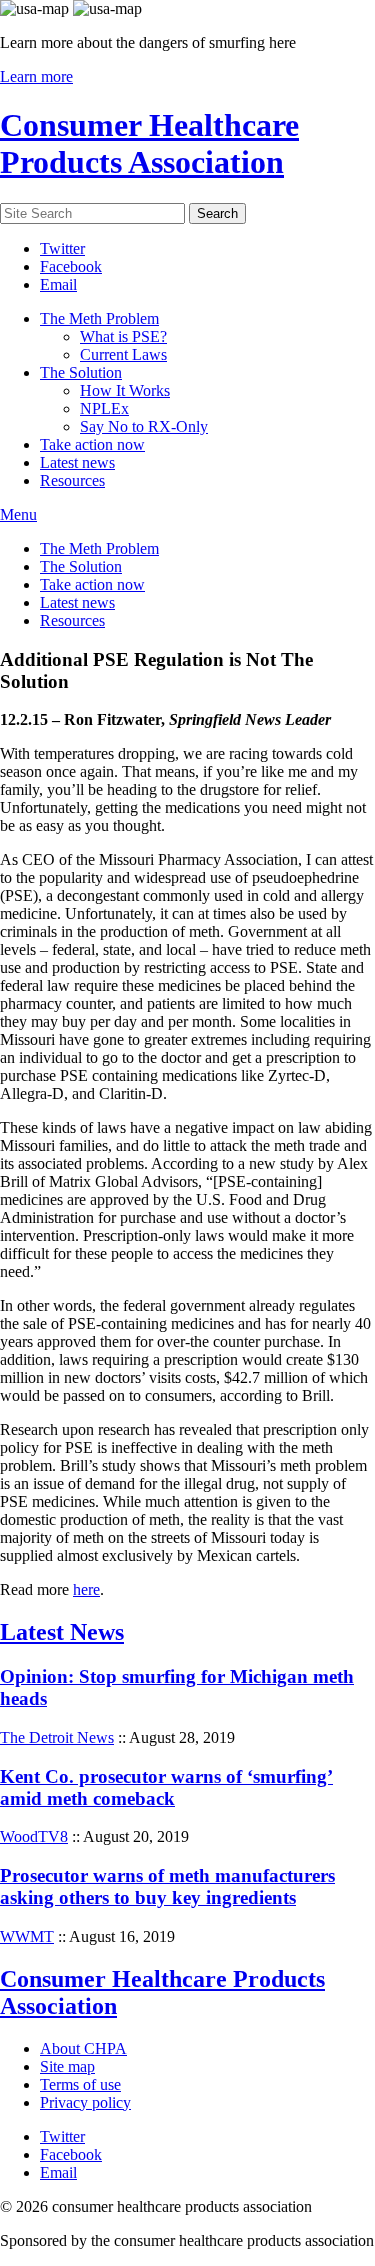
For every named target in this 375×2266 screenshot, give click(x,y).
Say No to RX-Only (144, 426)
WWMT (27, 1936)
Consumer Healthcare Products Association (149, 143)
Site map (67, 2066)
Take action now (92, 444)
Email (58, 284)
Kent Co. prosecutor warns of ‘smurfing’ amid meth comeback (166, 1787)
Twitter (62, 248)
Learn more (36, 76)
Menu (18, 514)
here (86, 1589)
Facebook (71, 266)
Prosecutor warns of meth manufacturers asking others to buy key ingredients (167, 1886)
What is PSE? (123, 336)
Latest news (77, 462)
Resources (72, 480)
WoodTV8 (34, 1836)
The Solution (81, 372)
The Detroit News (57, 1737)
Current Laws (123, 354)
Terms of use (80, 2084)
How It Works (125, 390)
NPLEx (104, 408)
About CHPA (83, 2048)
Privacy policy (85, 2102)
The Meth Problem (99, 318)
